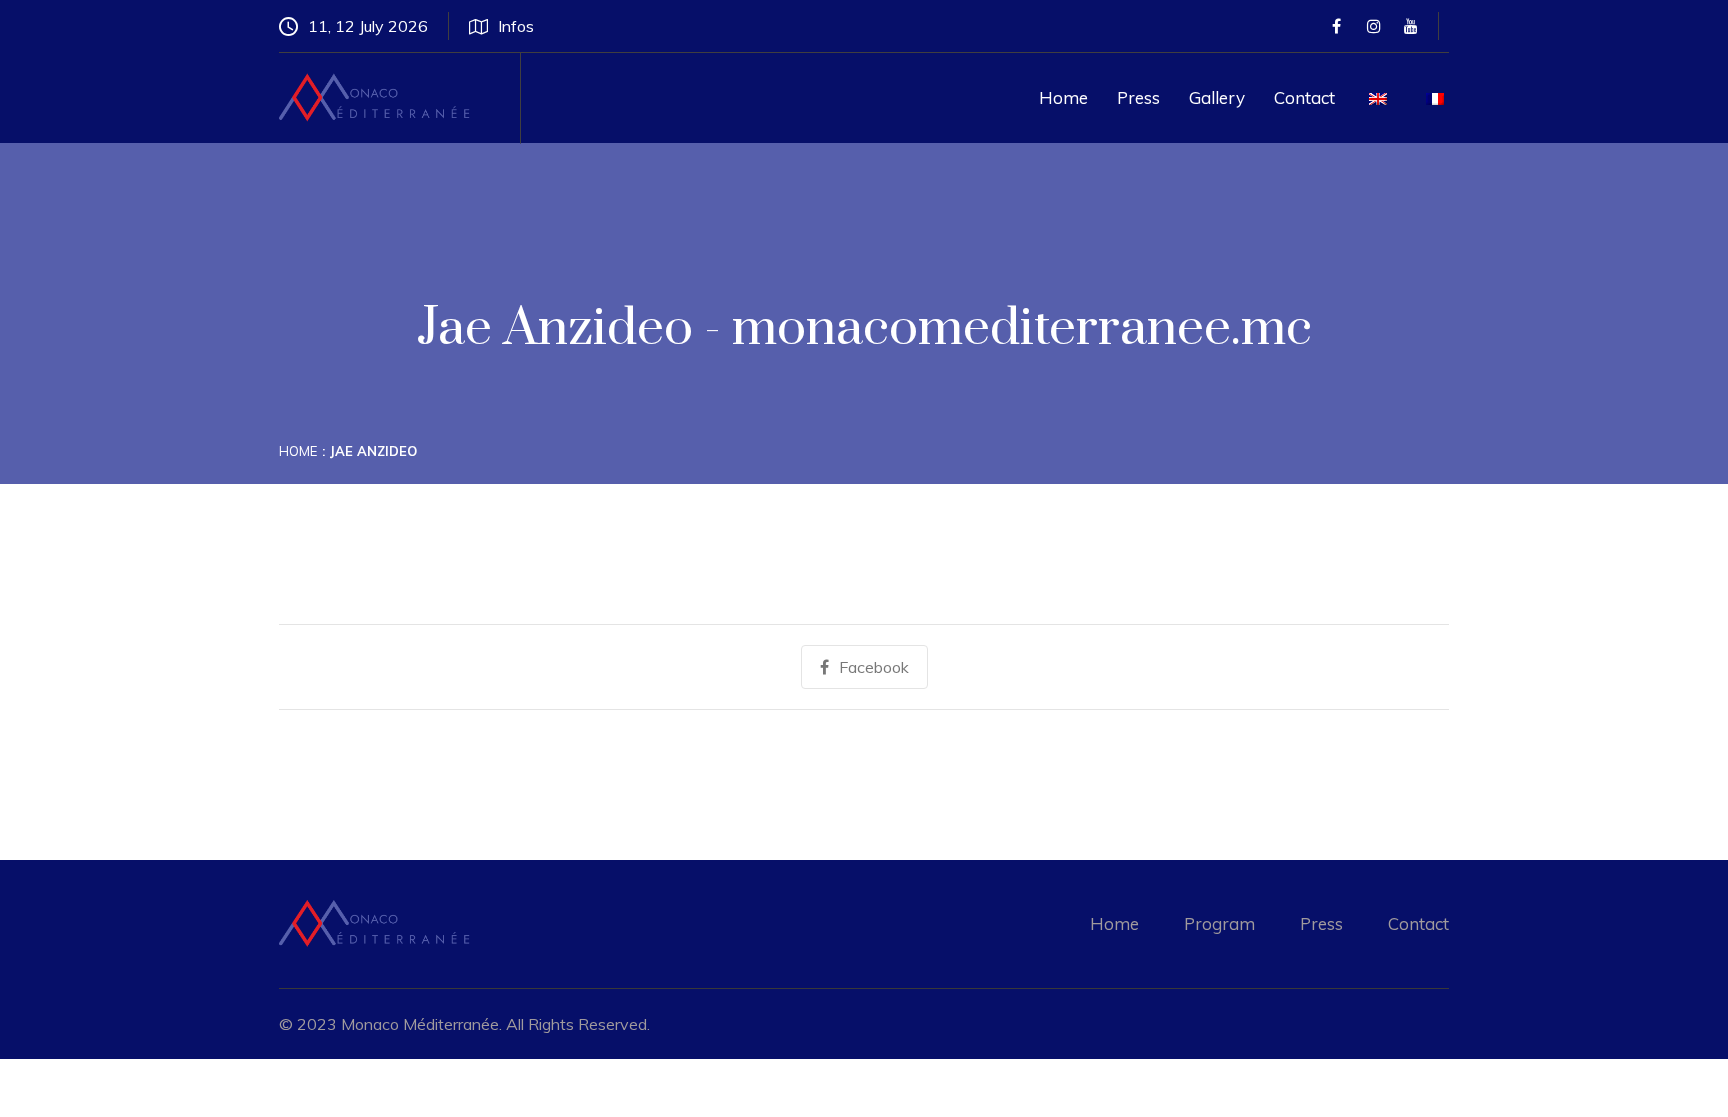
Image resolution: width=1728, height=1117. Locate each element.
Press (1138, 97)
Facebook (874, 667)
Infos (516, 26)
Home (1063, 97)
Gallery (1217, 97)
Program (1219, 923)
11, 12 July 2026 (368, 26)
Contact (1304, 97)
